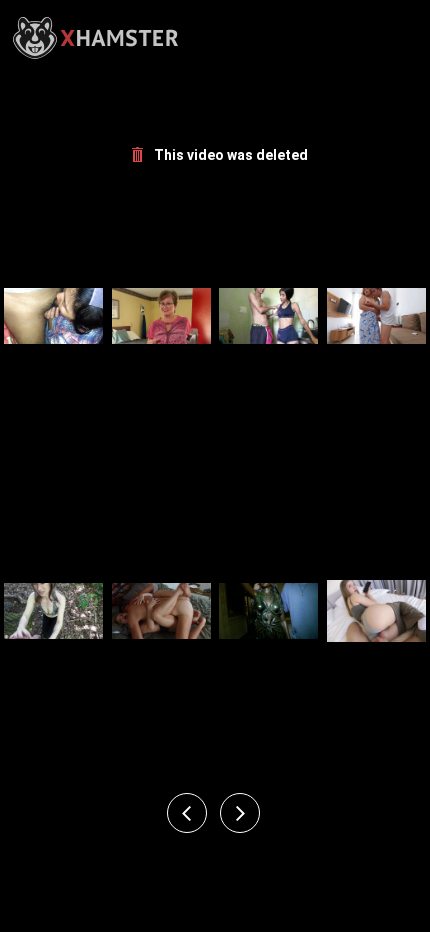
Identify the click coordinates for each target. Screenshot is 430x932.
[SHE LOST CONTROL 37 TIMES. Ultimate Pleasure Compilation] (161, 610)
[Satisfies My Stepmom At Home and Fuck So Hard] (376, 316)
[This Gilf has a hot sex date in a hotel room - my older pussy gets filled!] (161, 316)
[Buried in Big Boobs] (268, 610)
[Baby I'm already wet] (53, 316)
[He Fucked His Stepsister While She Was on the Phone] (376, 610)
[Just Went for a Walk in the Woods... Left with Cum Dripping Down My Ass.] (53, 610)
